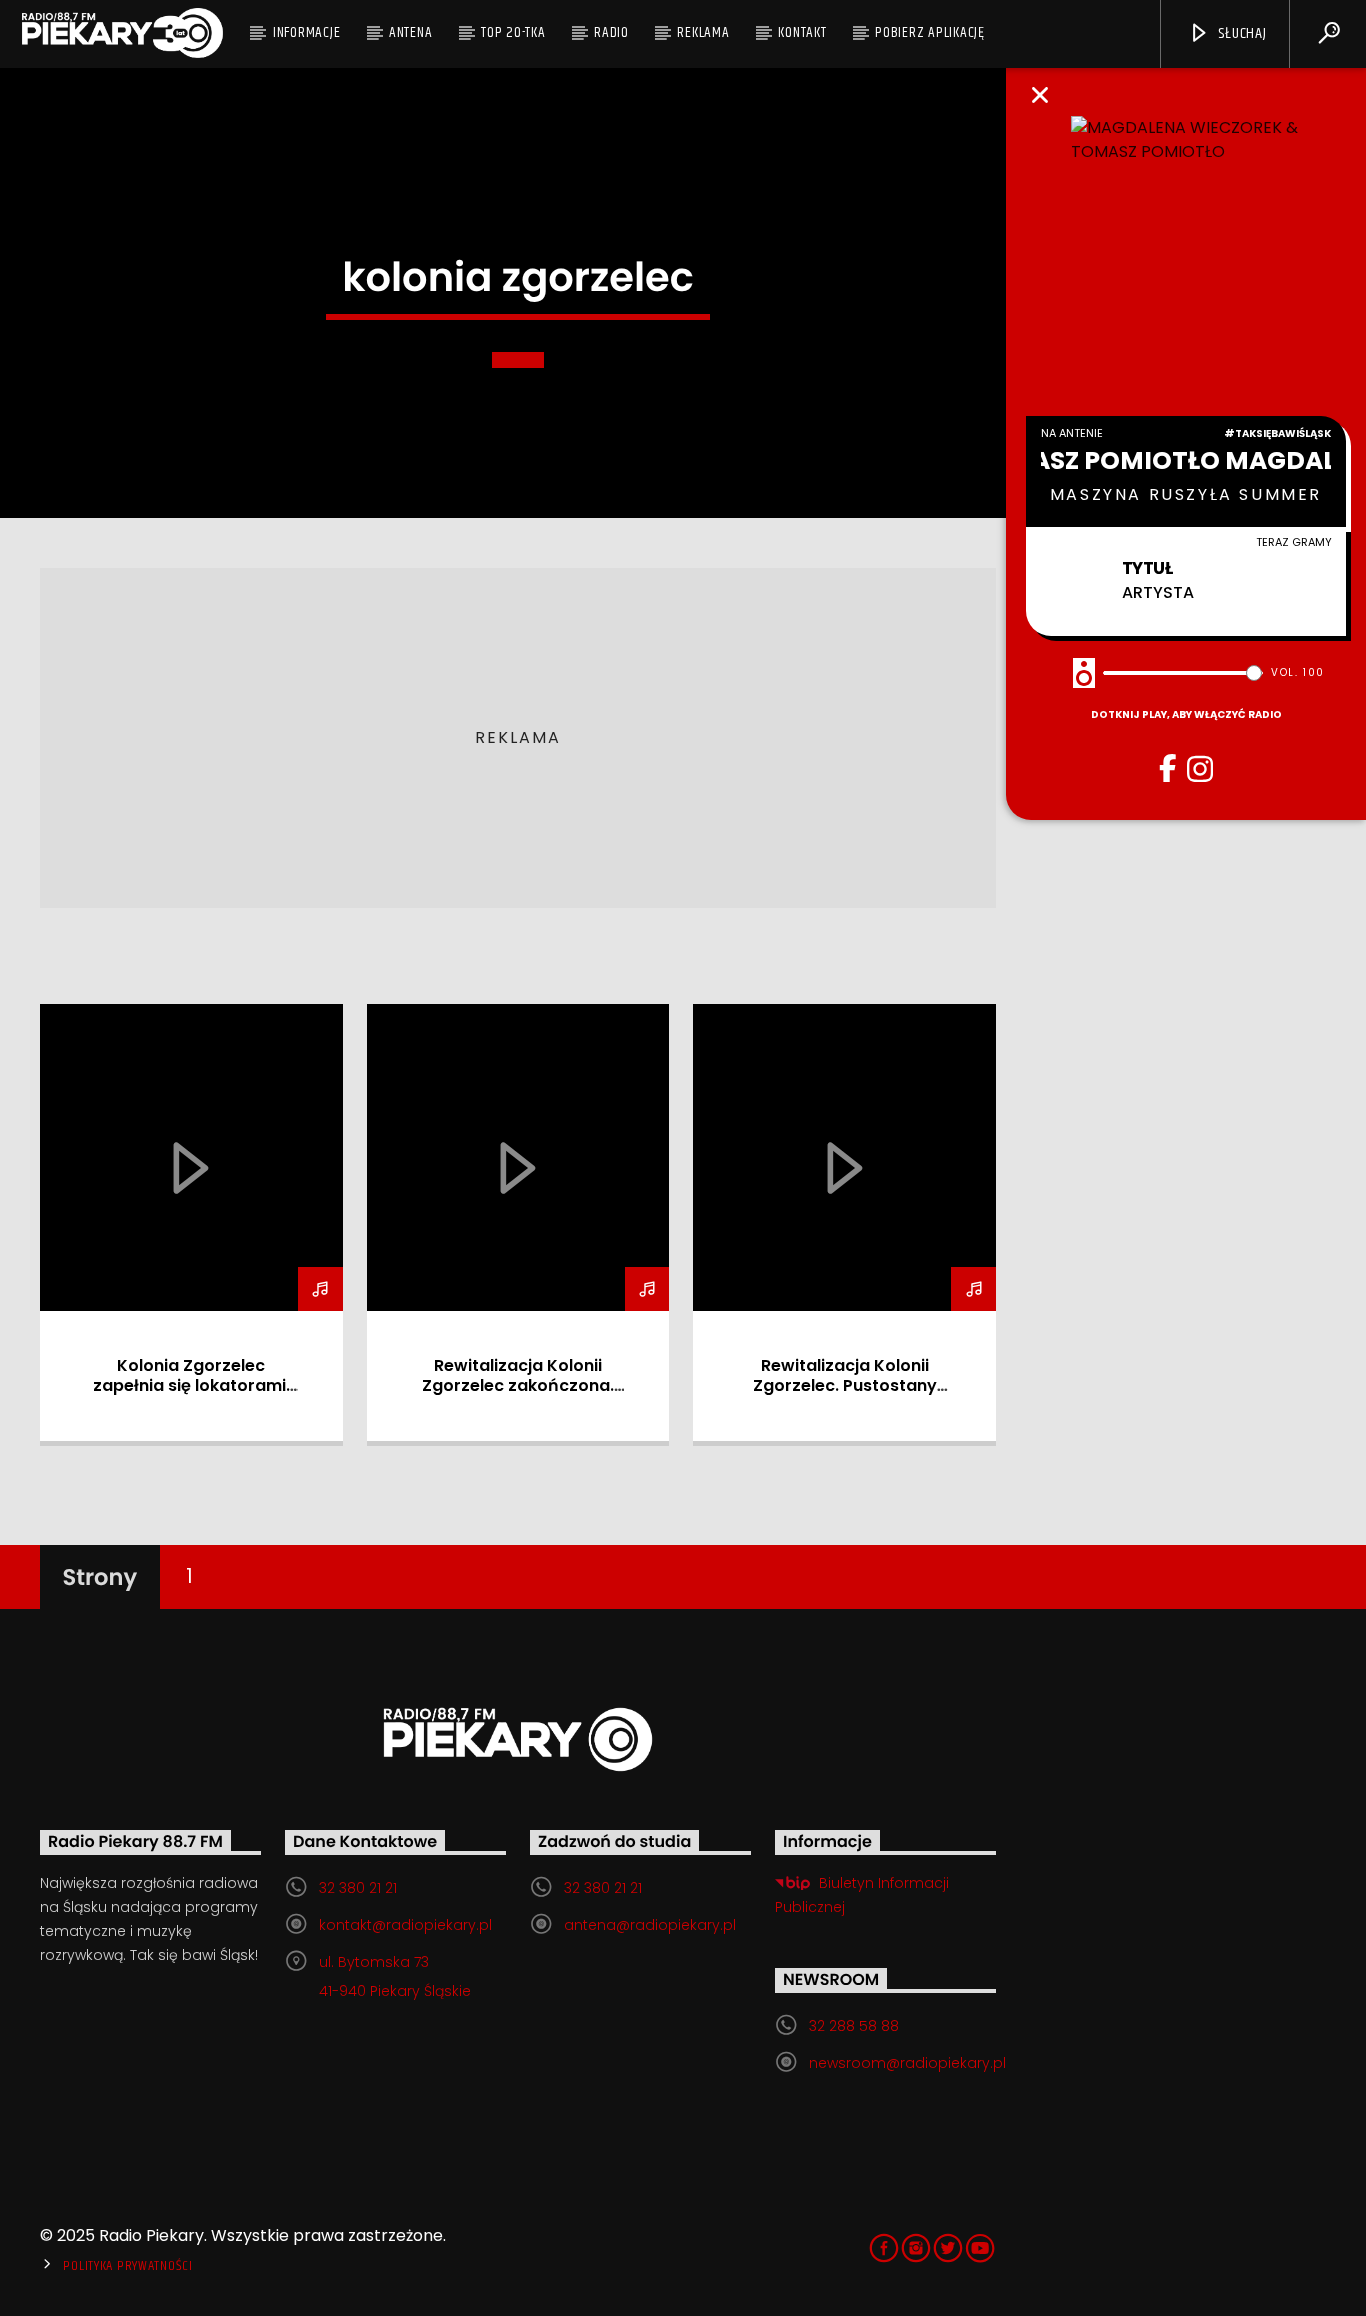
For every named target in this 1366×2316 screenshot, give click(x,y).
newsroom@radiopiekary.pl (907, 2063)
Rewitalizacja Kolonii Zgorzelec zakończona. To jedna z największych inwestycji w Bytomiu (518, 1395)
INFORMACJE (307, 32)
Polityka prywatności (127, 2266)
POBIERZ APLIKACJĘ (930, 32)
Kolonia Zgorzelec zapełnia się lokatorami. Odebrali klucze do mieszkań (191, 1395)
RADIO (611, 32)
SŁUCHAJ (1240, 33)
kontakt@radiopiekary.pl (405, 1925)
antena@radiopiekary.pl (650, 1925)
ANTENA (411, 32)
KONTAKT (802, 32)
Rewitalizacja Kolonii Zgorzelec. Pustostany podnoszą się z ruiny (845, 1385)
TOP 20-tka (513, 32)
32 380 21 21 (358, 1888)
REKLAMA (703, 32)
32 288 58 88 (854, 2026)
